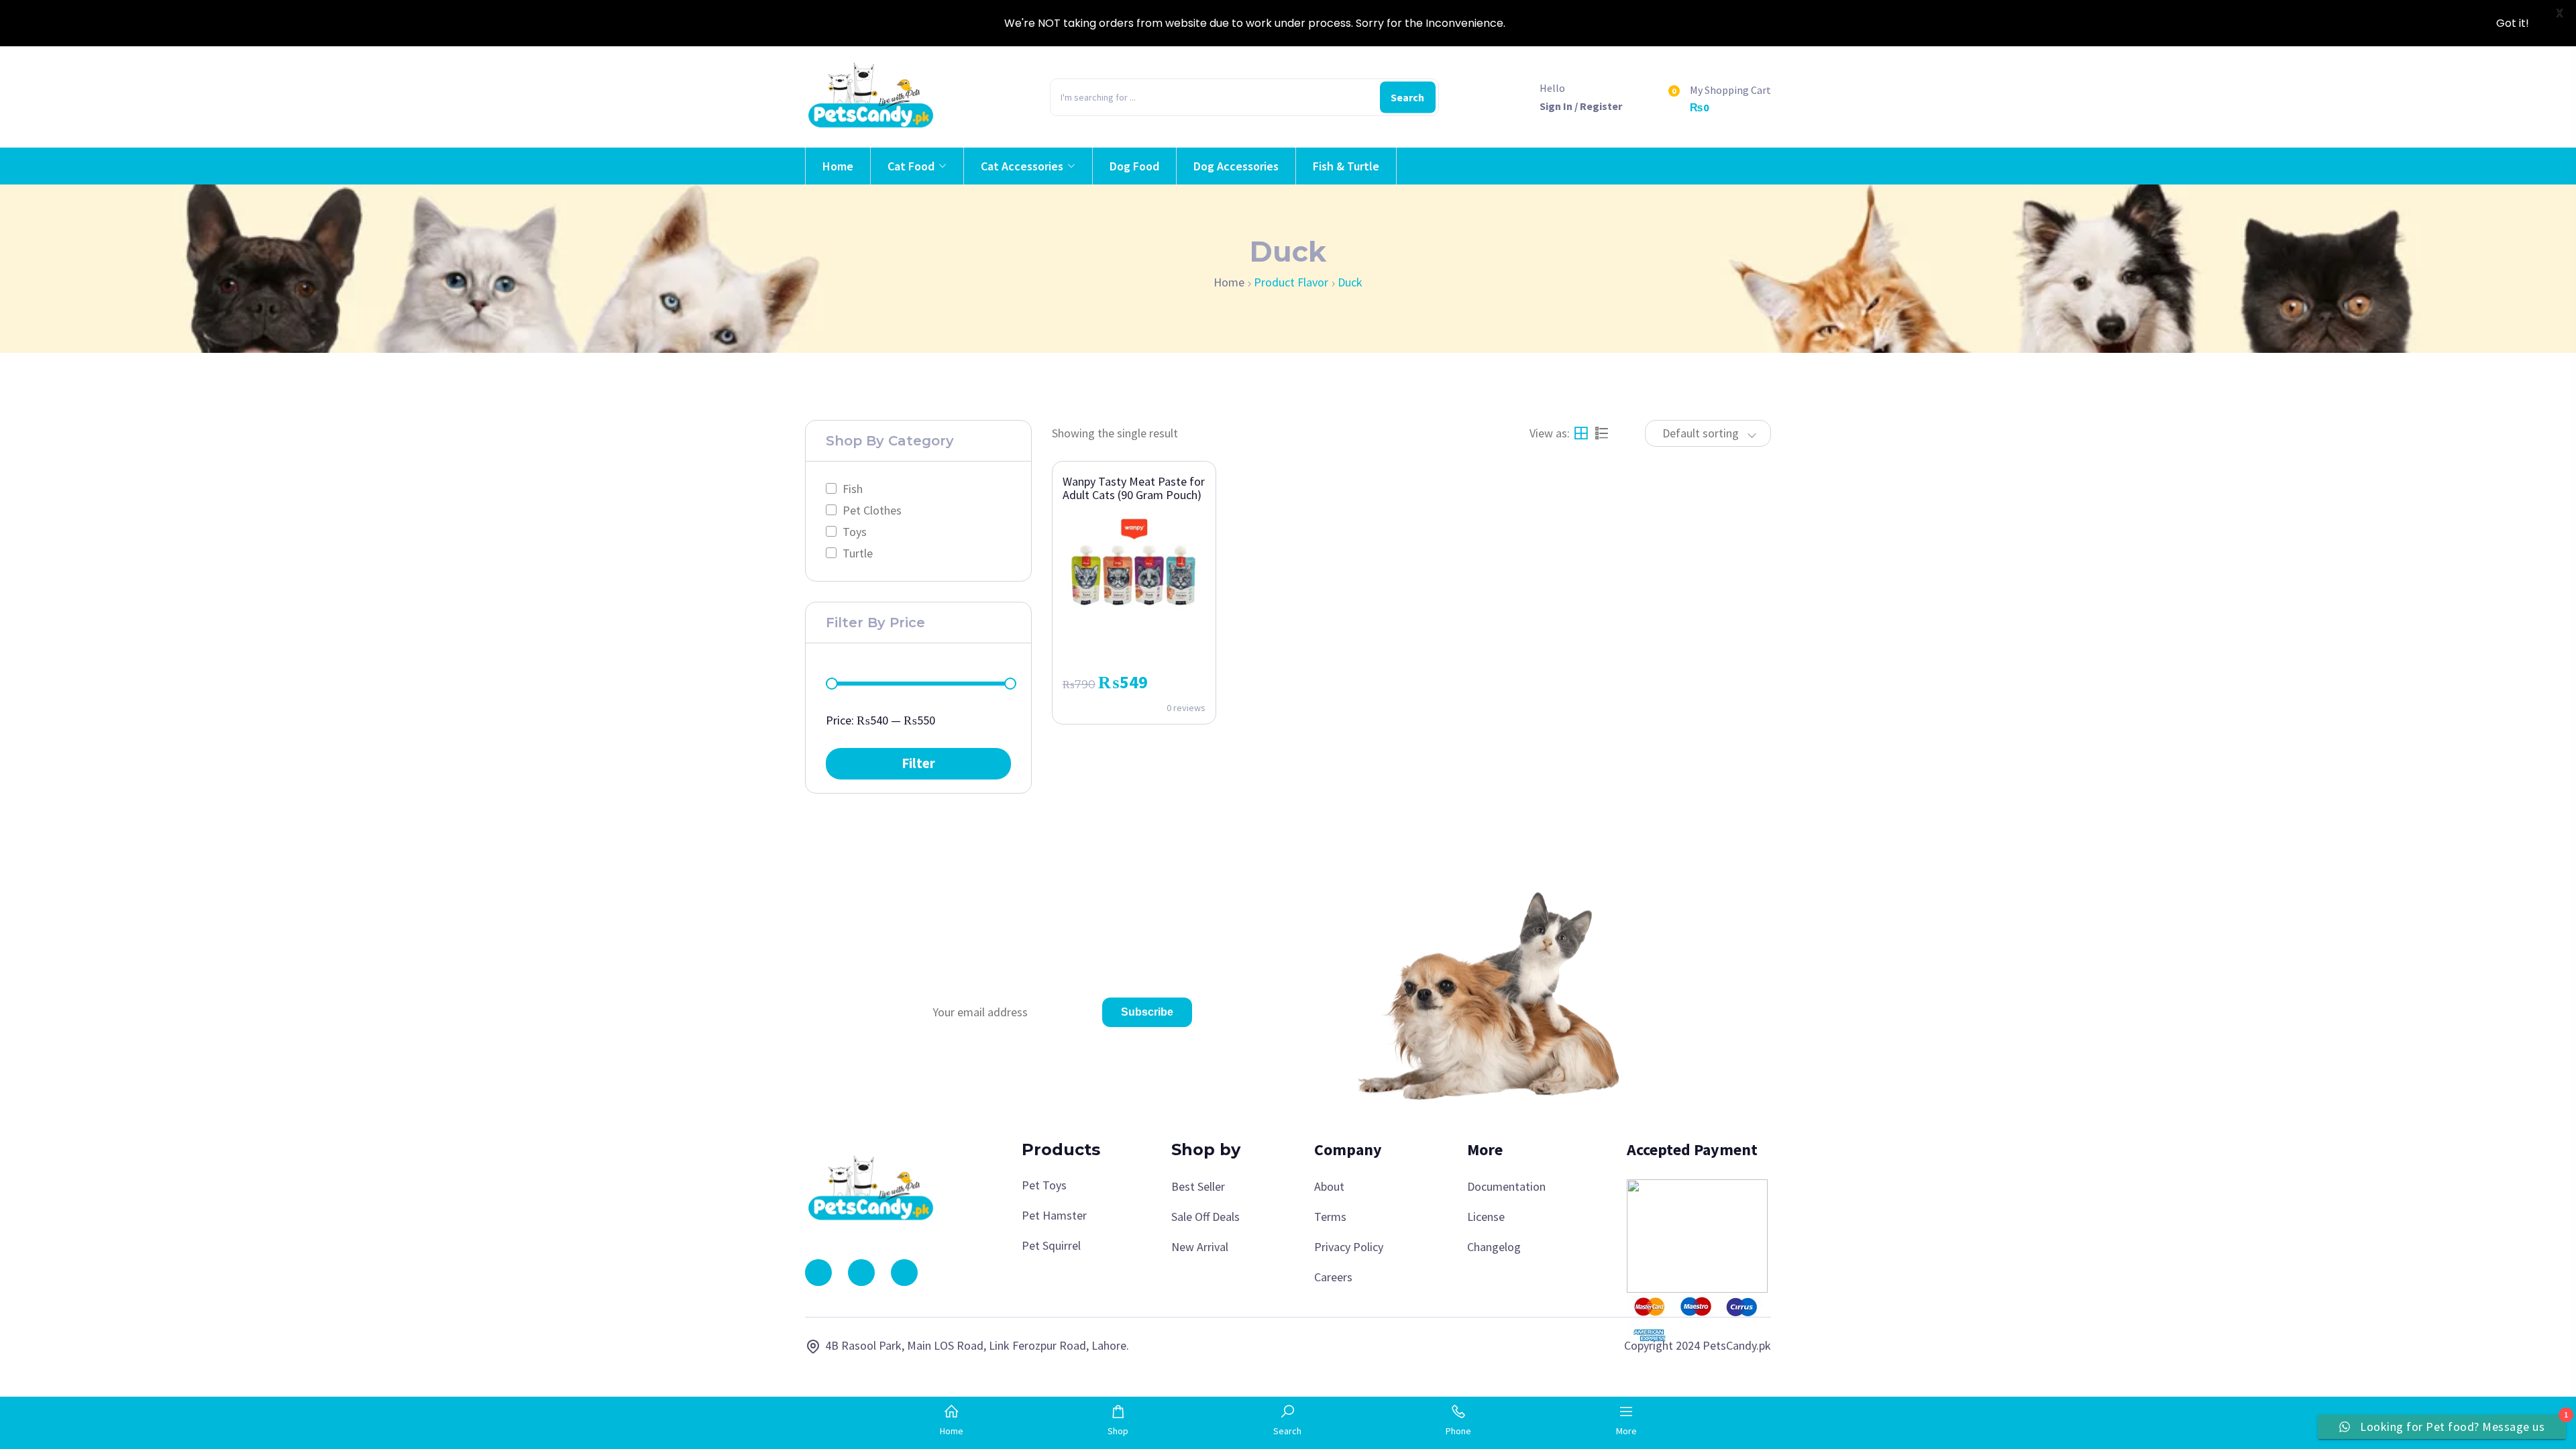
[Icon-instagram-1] (861, 1273)
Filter (918, 763)
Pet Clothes (872, 510)
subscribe (1147, 1012)
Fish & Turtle (1346, 166)
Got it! (2513, 23)
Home (838, 166)
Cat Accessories (1022, 166)
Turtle (858, 553)
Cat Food (911, 166)
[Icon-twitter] (904, 1273)
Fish (853, 489)
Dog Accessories (1236, 166)
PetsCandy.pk (1737, 1345)
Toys (855, 532)
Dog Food (1134, 166)
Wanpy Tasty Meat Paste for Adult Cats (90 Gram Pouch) (1134, 488)
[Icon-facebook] (818, 1273)
